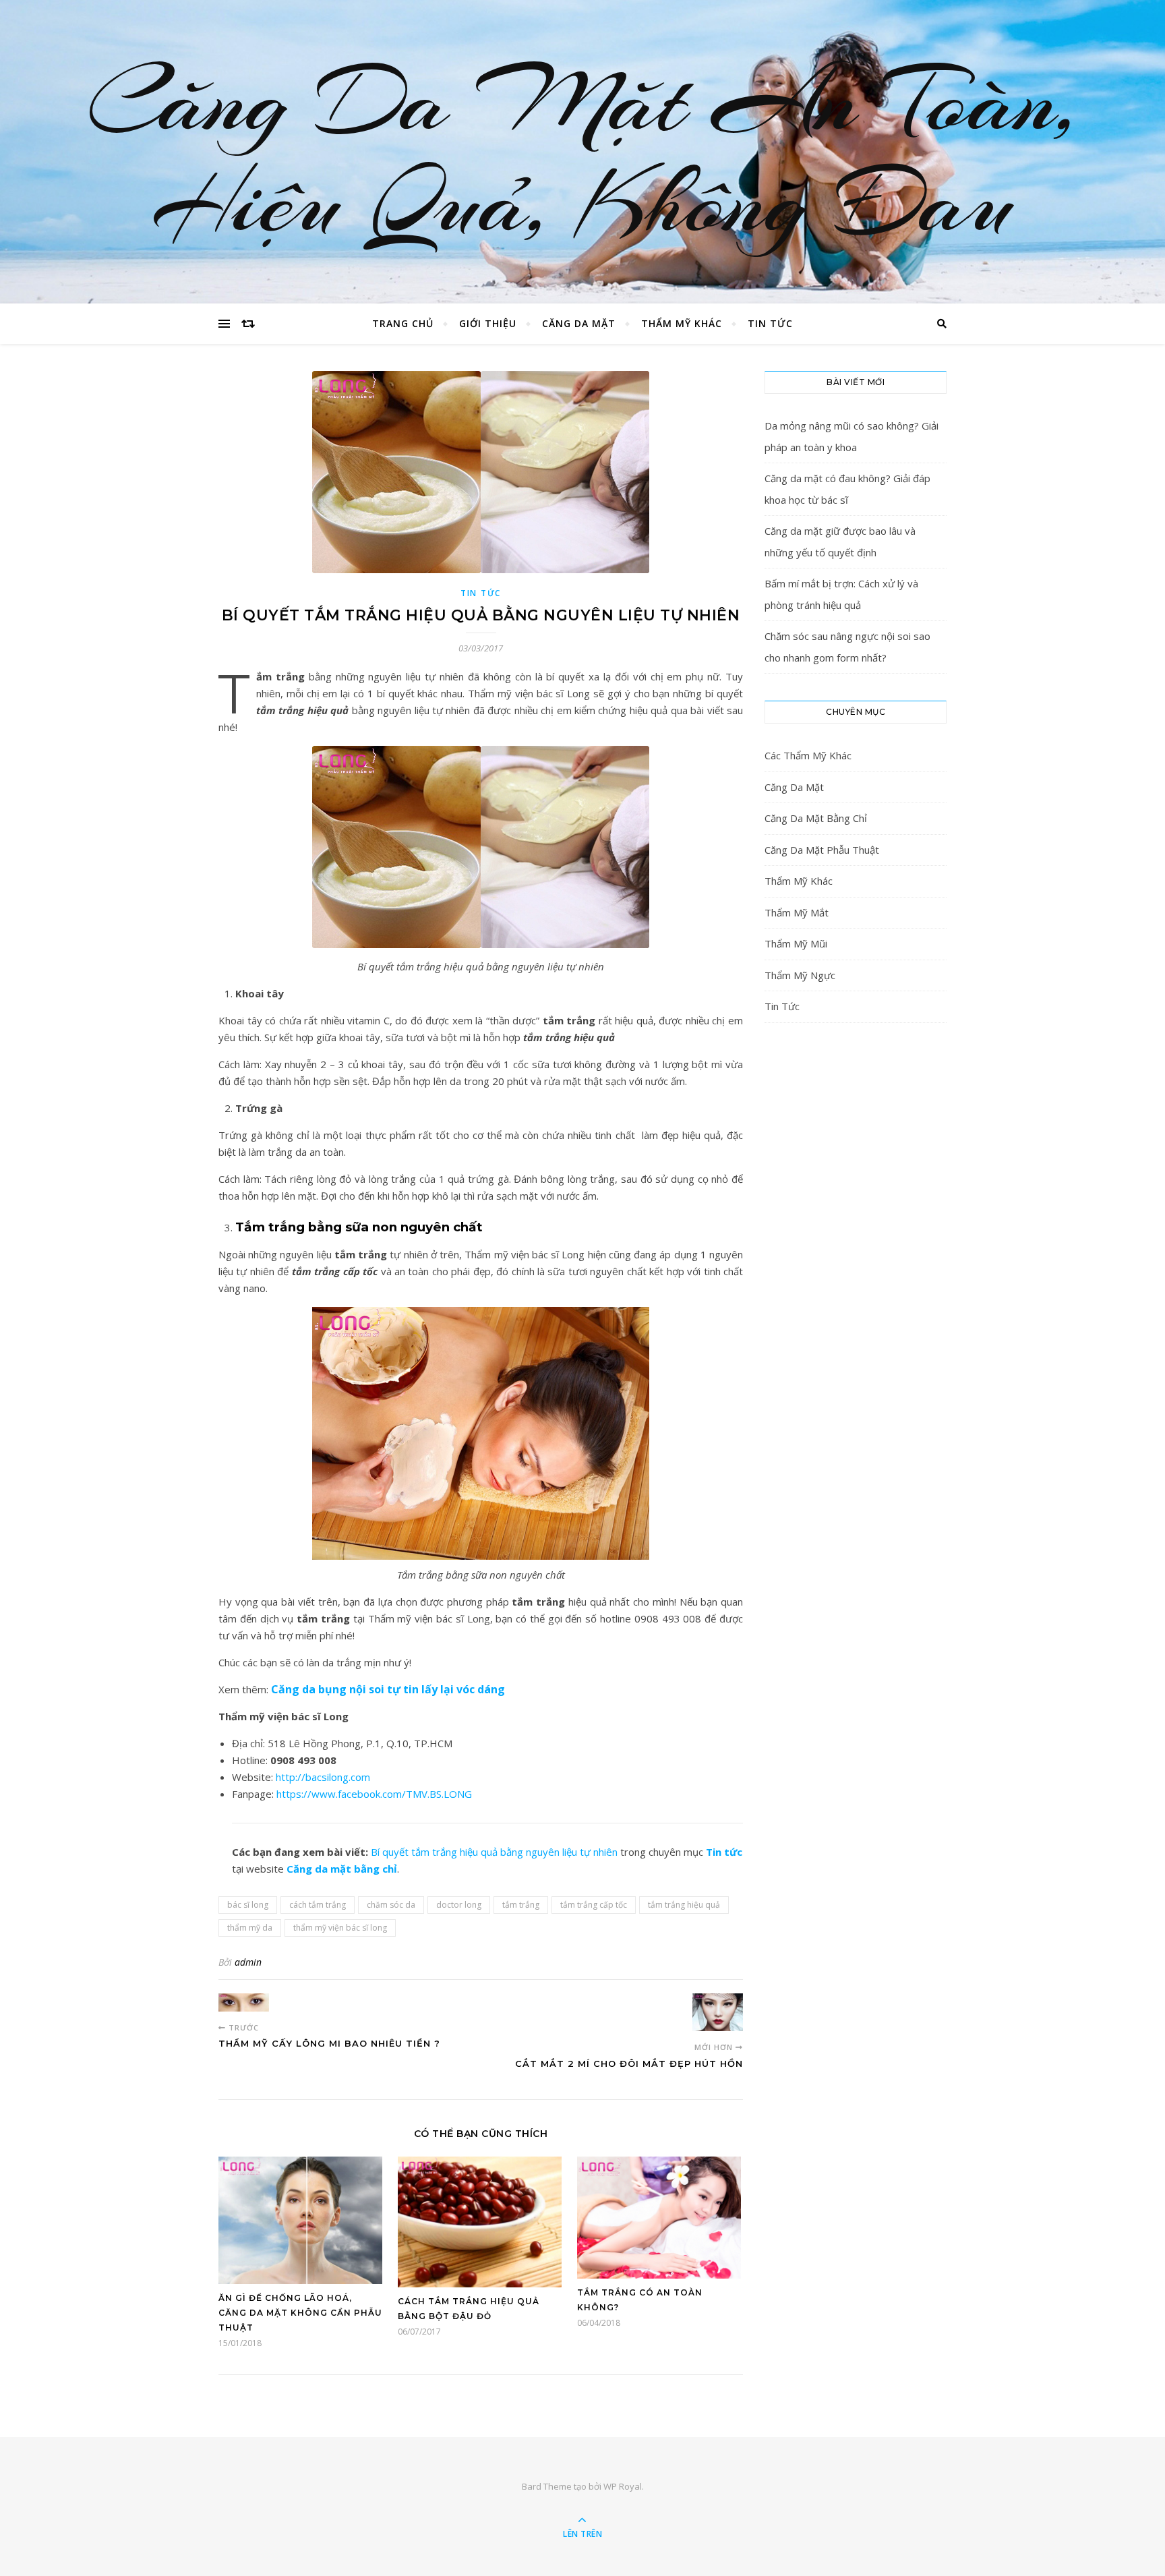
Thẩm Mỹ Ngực (800, 975)
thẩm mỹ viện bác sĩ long (340, 1928)
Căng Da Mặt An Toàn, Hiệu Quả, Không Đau (583, 152)
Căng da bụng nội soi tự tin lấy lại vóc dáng (388, 1689)
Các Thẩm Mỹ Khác (808, 755)
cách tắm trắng (318, 1905)
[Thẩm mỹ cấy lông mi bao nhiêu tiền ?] (244, 2002)
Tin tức (724, 1852)
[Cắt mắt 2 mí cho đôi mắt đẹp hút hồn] (718, 2012)
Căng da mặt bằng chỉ (342, 1869)
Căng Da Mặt (579, 323)
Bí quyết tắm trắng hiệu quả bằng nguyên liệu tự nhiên (494, 1852)
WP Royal (623, 2486)
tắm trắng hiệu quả (684, 1905)
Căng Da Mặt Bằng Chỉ (816, 818)
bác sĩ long (248, 1905)
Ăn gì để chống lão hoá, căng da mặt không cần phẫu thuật (300, 2313)
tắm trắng (521, 1905)
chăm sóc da (391, 1905)
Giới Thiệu (488, 323)
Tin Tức (770, 323)
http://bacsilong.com (323, 1777)
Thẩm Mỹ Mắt (797, 912)
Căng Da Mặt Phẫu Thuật (822, 850)
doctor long (459, 1905)
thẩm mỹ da (250, 1928)
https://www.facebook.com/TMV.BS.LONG (374, 1794)
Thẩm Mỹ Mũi (796, 943)
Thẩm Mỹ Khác (682, 323)
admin (248, 1962)
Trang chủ (403, 323)
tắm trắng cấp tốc (594, 1905)
